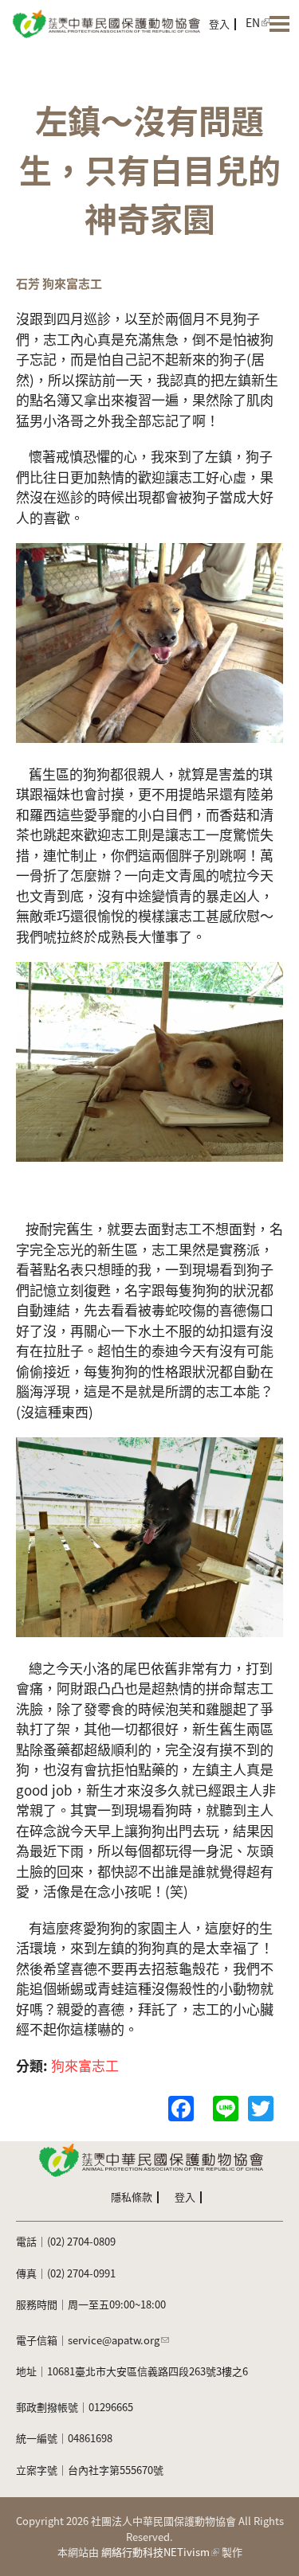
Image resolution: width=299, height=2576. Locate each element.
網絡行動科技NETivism (155, 2552)
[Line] (226, 2106)
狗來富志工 (85, 2065)
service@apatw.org (114, 2340)
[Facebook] (181, 2106)
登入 (219, 23)
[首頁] (105, 22)
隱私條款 (132, 2197)
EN (253, 22)
